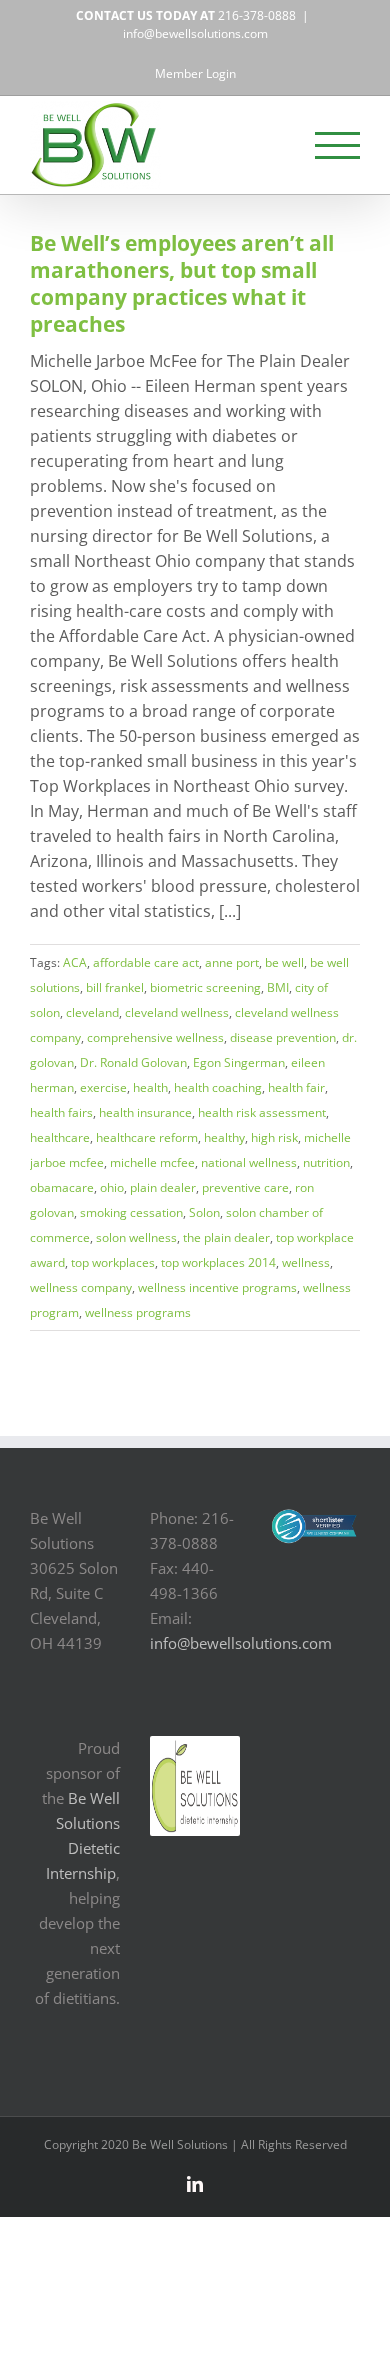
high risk (274, 1137)
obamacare (62, 1187)
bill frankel (115, 987)
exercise (103, 1087)
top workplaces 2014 (218, 1262)
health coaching (218, 1087)
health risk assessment (262, 1112)
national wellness (249, 1162)
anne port (232, 962)
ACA (75, 962)
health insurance (145, 1112)
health (150, 1087)
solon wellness (136, 1237)
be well (284, 962)
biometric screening (205, 987)
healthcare (60, 1137)
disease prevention (283, 1037)
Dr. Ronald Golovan (133, 1062)
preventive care (245, 1187)
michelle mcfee (152, 1162)
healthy (224, 1137)
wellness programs (138, 1312)
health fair (296, 1087)
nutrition (326, 1162)
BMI (278, 987)
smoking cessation (131, 1212)
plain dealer (163, 1187)
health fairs (61, 1112)
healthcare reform (147, 1137)
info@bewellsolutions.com (195, 33)
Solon (204, 1212)
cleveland (92, 1012)
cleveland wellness (177, 1012)
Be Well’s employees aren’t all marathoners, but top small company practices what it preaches (182, 283)
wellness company (81, 1287)
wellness (306, 1262)
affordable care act (146, 962)
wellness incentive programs (217, 1287)
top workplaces (113, 1262)
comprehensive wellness (155, 1037)
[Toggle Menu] (338, 145)
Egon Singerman (239, 1062)
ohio (112, 1187)
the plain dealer (226, 1237)
